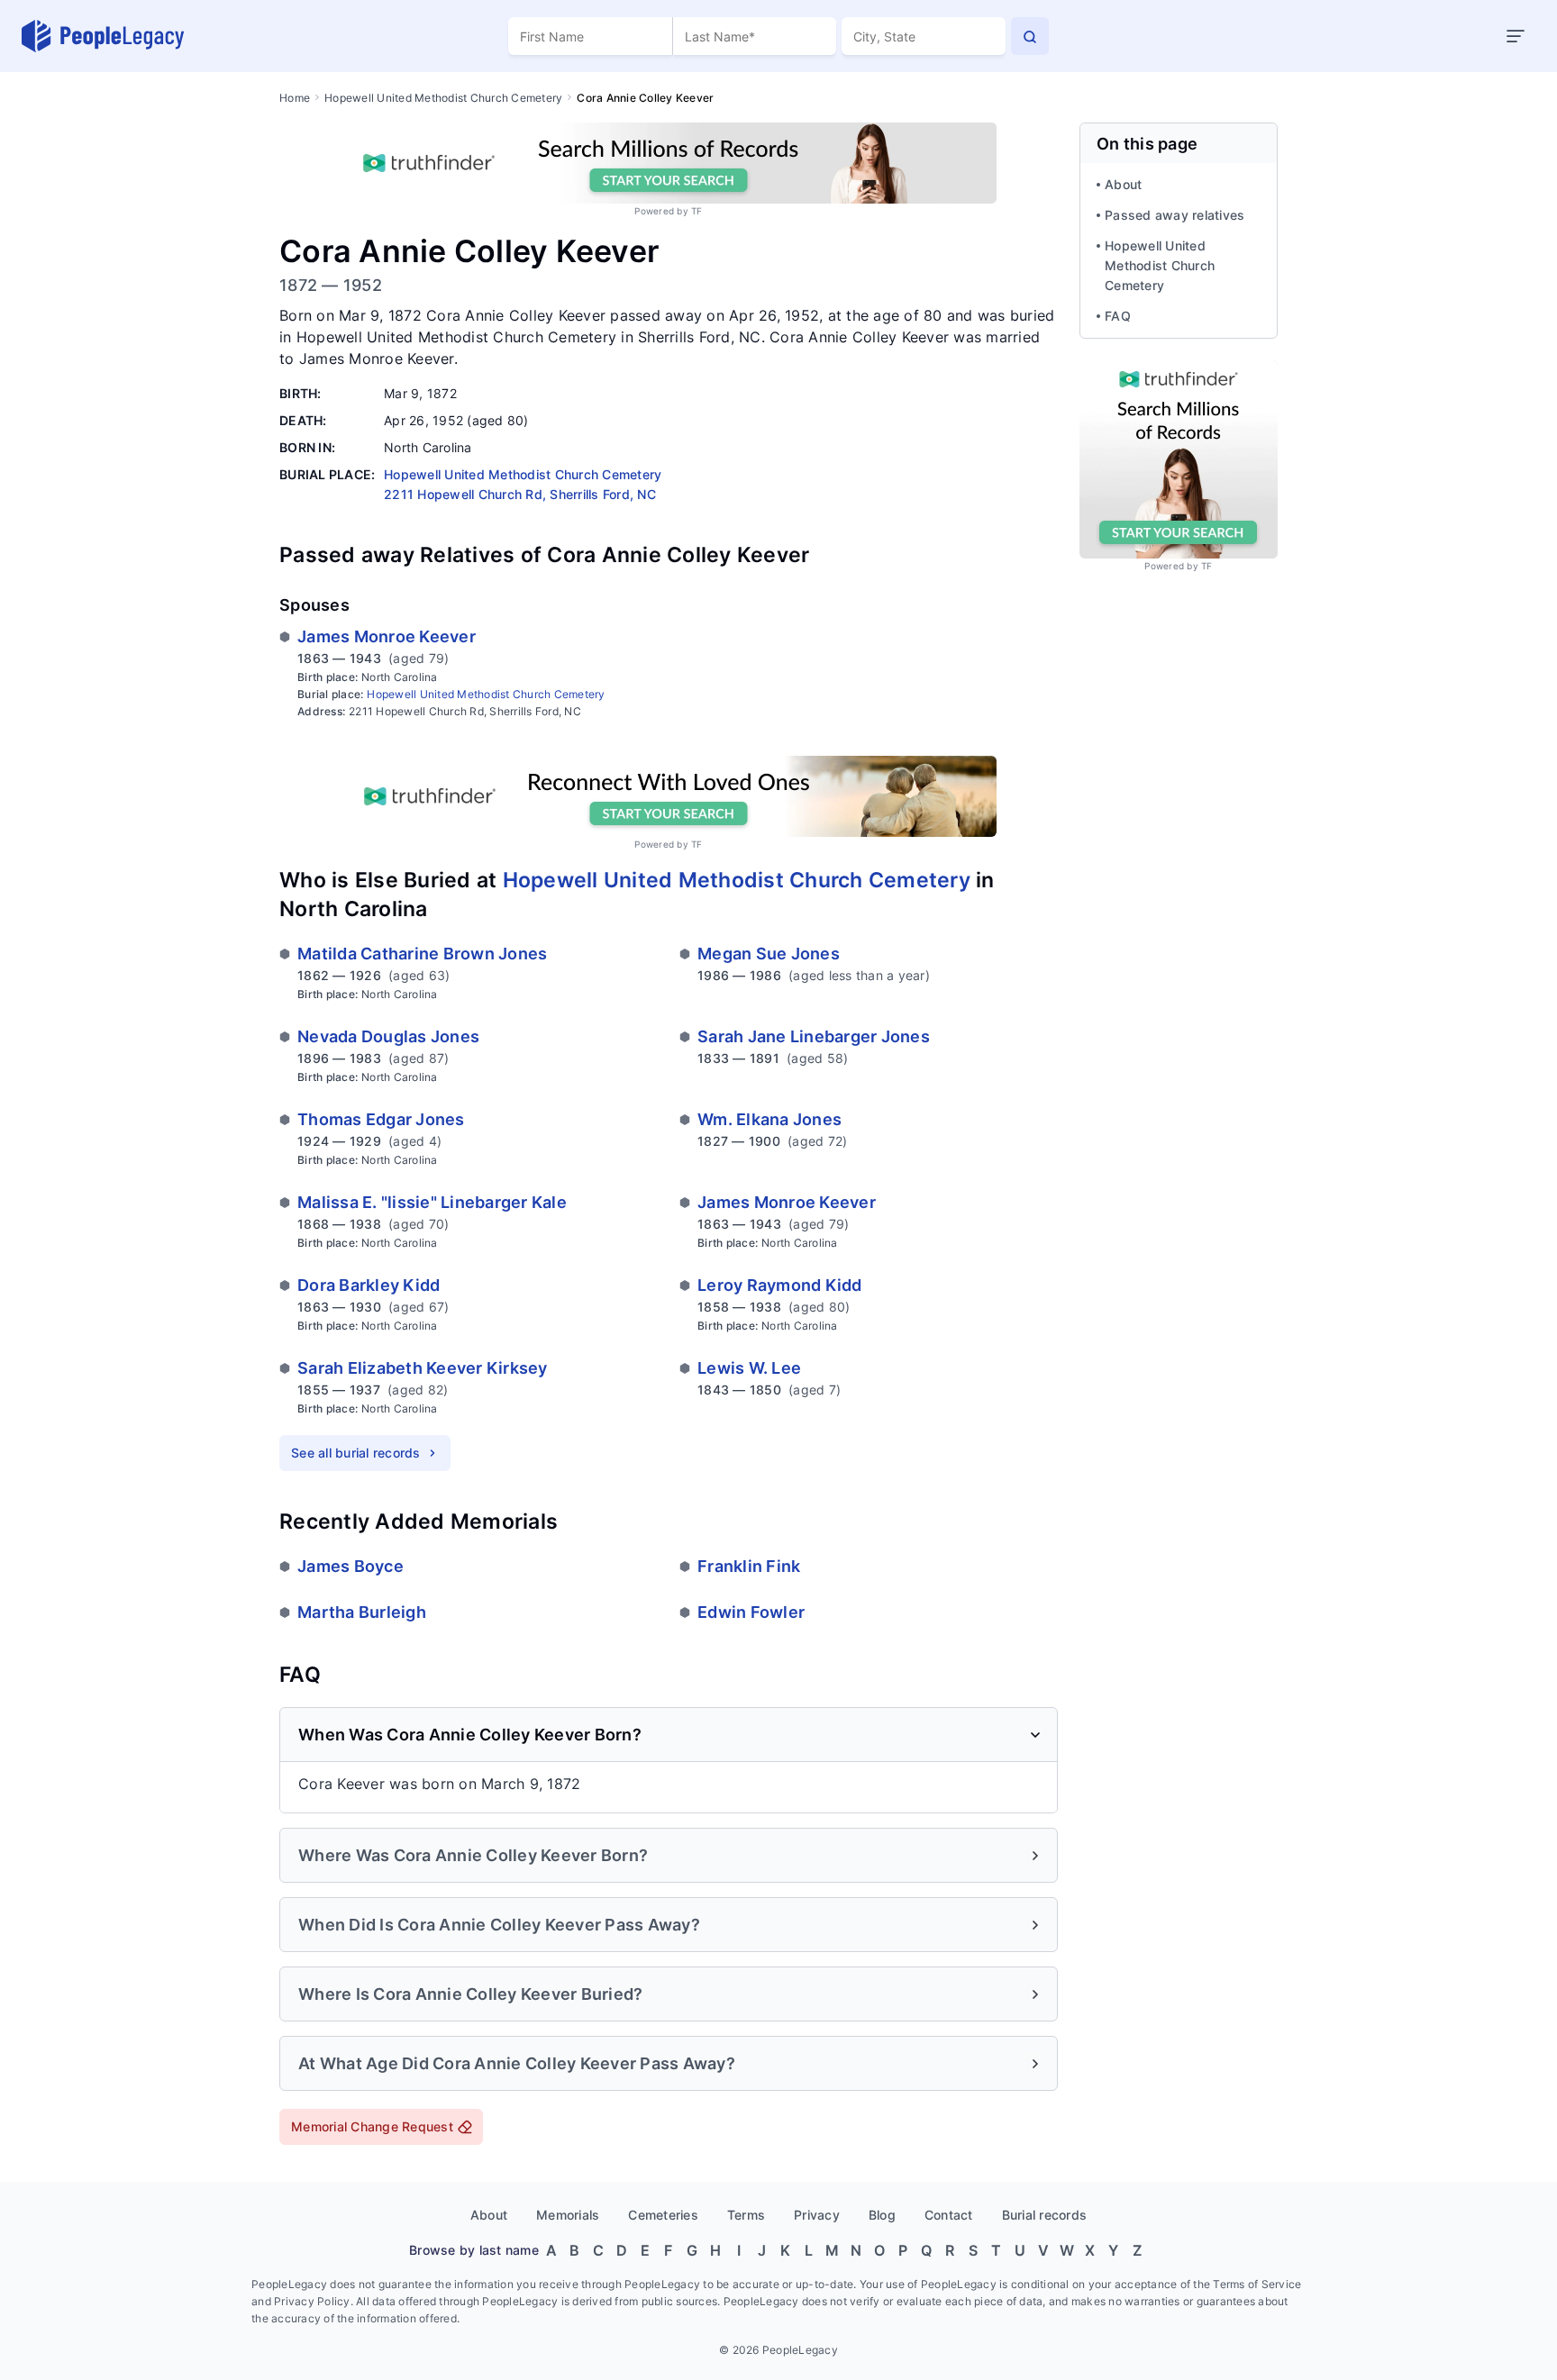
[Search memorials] (1030, 36)
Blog (882, 2215)
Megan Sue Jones (769, 954)
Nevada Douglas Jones (388, 1036)
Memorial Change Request (372, 2126)
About (1123, 184)
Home (295, 98)
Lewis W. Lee (749, 1368)
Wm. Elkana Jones (769, 1119)
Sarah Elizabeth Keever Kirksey (423, 1368)
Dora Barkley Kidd (369, 1285)
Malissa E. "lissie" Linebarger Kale (432, 1202)
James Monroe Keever (387, 636)
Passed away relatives (1175, 215)
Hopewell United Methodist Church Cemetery (443, 98)
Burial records (1045, 2215)
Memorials (568, 2215)
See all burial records (356, 1453)
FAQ (1118, 316)
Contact (949, 2215)
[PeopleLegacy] (104, 36)
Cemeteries (663, 2215)
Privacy (817, 2215)
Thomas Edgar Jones (381, 1119)
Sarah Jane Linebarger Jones (814, 1036)
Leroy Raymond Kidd (780, 1285)
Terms (746, 2215)
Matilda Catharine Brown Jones (422, 954)
